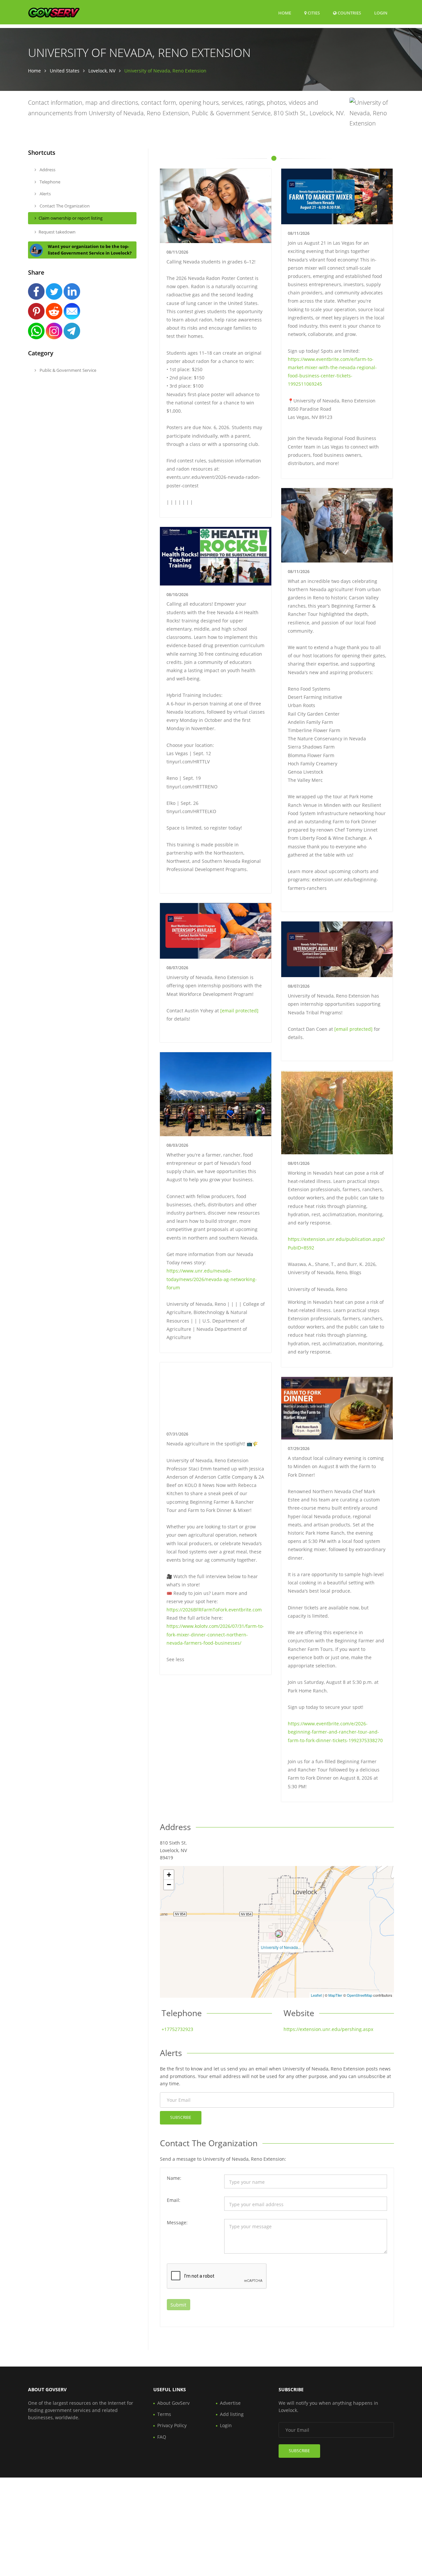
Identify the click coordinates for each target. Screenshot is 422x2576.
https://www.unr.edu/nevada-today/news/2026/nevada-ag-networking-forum (212, 1279)
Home (285, 13)
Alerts (45, 194)
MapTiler (335, 1995)
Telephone (49, 182)
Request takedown (57, 232)
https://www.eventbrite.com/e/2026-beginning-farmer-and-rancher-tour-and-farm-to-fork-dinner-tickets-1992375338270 (335, 1732)
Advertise (230, 2403)
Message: (177, 2222)
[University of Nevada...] (279, 1934)
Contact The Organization (64, 206)
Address (47, 170)
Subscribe (181, 2117)
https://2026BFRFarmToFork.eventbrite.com (214, 1610)
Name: (174, 2178)
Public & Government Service (67, 370)
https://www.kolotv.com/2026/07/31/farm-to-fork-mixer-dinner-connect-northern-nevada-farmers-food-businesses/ (215, 1634)
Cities (313, 13)
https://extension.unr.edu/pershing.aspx (328, 2029)
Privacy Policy (172, 2425)
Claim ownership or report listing (71, 218)
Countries (349, 13)
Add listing (232, 2414)
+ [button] (169, 1875)
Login (381, 13)
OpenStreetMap (360, 1995)
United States (65, 71)
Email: (174, 2200)
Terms (164, 2414)
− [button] (169, 1885)
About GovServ (173, 2403)
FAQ (162, 2437)
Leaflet (316, 1995)
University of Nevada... (281, 1947)
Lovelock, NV (102, 71)
